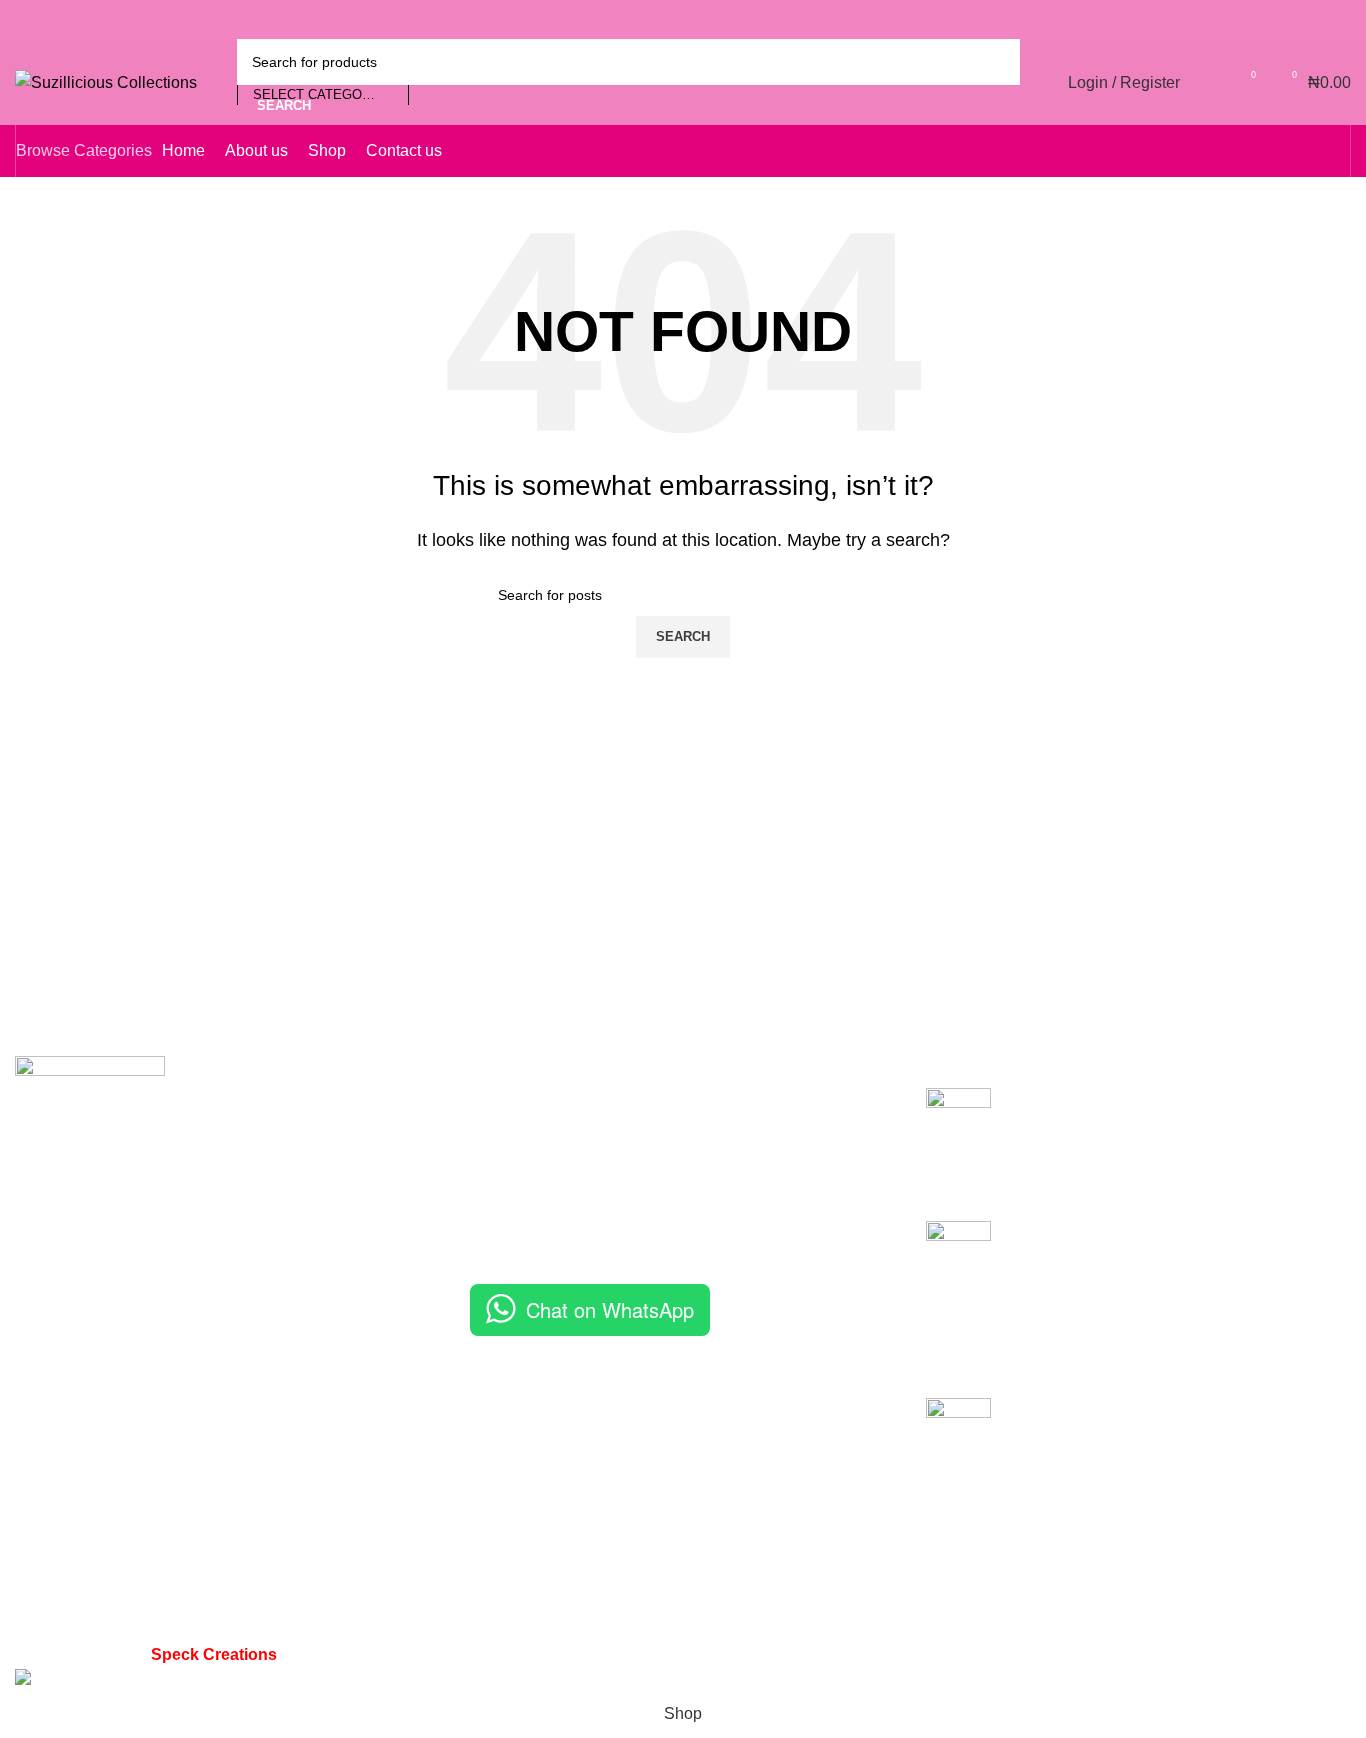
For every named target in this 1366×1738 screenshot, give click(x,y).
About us (501, 1136)
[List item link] (227, 1500)
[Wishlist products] (1208, 83)
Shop (489, 1173)
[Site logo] (106, 81)
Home (491, 1098)
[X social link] (1260, 20)
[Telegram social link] (1338, 20)
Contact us (508, 1211)
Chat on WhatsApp (610, 1309)
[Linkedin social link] (1312, 20)
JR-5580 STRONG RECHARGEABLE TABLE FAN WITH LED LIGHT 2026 (1170, 1419)
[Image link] (90, 1129)
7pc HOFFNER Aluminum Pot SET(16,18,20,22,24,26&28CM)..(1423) (1145, 1109)
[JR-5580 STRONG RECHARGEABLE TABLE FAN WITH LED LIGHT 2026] (958, 1449)
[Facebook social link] (1234, 20)
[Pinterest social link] (1286, 20)
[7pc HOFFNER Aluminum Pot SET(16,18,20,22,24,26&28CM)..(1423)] (958, 1139)
